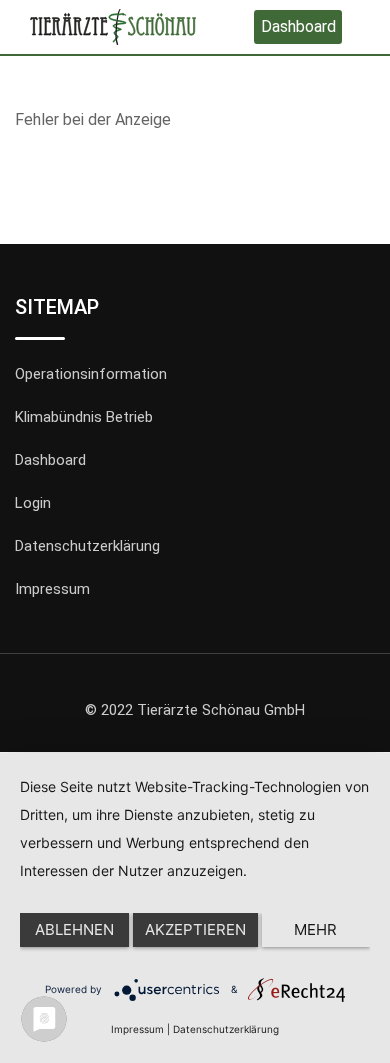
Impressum (52, 589)
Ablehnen (74, 929)
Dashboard (298, 26)
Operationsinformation (91, 374)
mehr (315, 929)
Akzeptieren (195, 929)
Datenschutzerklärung (87, 546)
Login (33, 503)
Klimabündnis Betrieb (84, 417)
